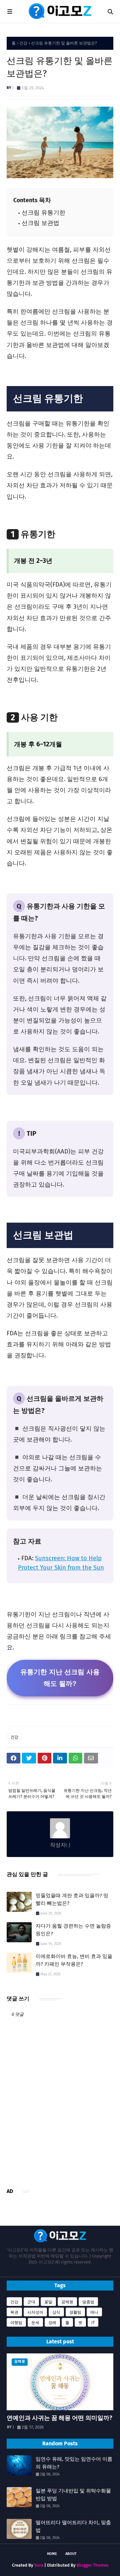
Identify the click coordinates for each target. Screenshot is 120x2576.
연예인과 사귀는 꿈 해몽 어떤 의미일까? (59, 2418)
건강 (23, 43)
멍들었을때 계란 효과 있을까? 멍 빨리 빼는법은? (72, 1899)
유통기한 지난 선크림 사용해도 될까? (60, 1678)
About (71, 2554)
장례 (52, 2323)
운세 (35, 2323)
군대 (31, 2302)
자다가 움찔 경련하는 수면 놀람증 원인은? (73, 1930)
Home (52, 2554)
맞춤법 (88, 2302)
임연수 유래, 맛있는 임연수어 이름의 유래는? (74, 2463)
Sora (39, 2565)
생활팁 (75, 2312)
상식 (56, 2312)
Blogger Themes (92, 2565)
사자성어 (35, 2312)
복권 (14, 2312)
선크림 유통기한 (43, 213)
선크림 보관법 (40, 223)
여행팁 (16, 2323)
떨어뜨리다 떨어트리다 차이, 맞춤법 (73, 2526)
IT (93, 2323)
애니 (94, 2312)
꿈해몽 (67, 2302)
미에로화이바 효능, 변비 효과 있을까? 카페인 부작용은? (74, 1960)
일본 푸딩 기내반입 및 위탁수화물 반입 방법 (73, 2495)
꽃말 (48, 2302)
